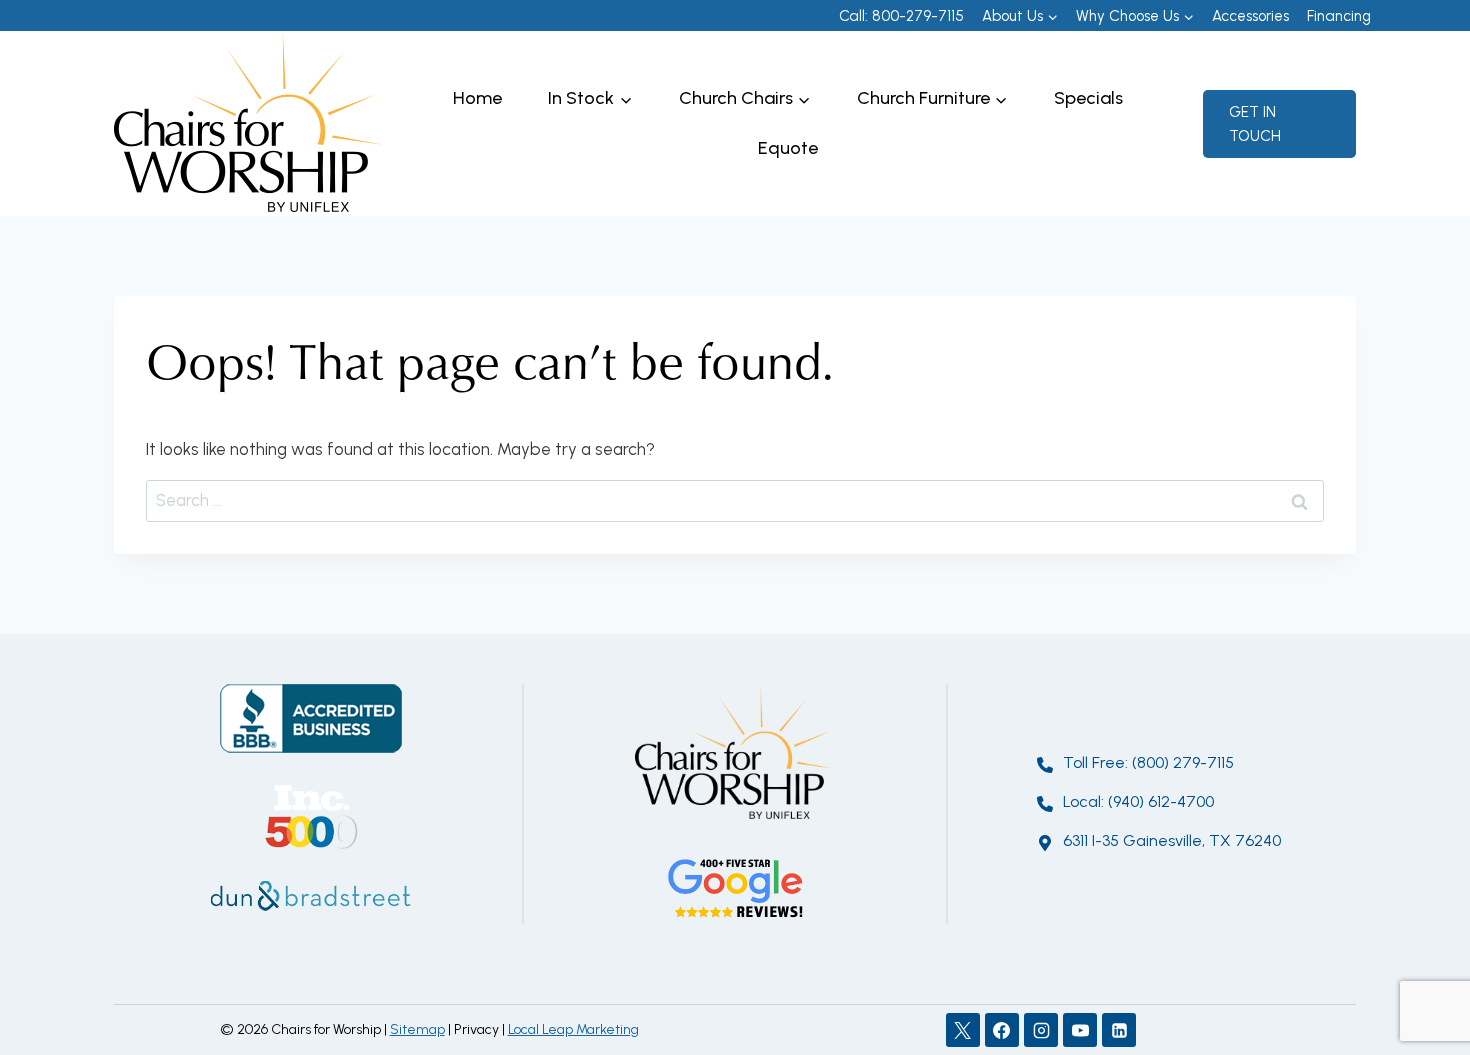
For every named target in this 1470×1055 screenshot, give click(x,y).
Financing (1339, 16)
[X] (963, 1030)
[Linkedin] (1119, 1030)
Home (477, 98)
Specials (1088, 98)
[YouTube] (1080, 1030)
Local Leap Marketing (573, 1029)
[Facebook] (1002, 1030)
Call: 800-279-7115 (901, 16)
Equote (788, 148)
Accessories (1250, 16)
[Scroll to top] (1419, 974)
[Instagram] (1041, 1030)
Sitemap (417, 1029)
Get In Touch (1255, 124)
